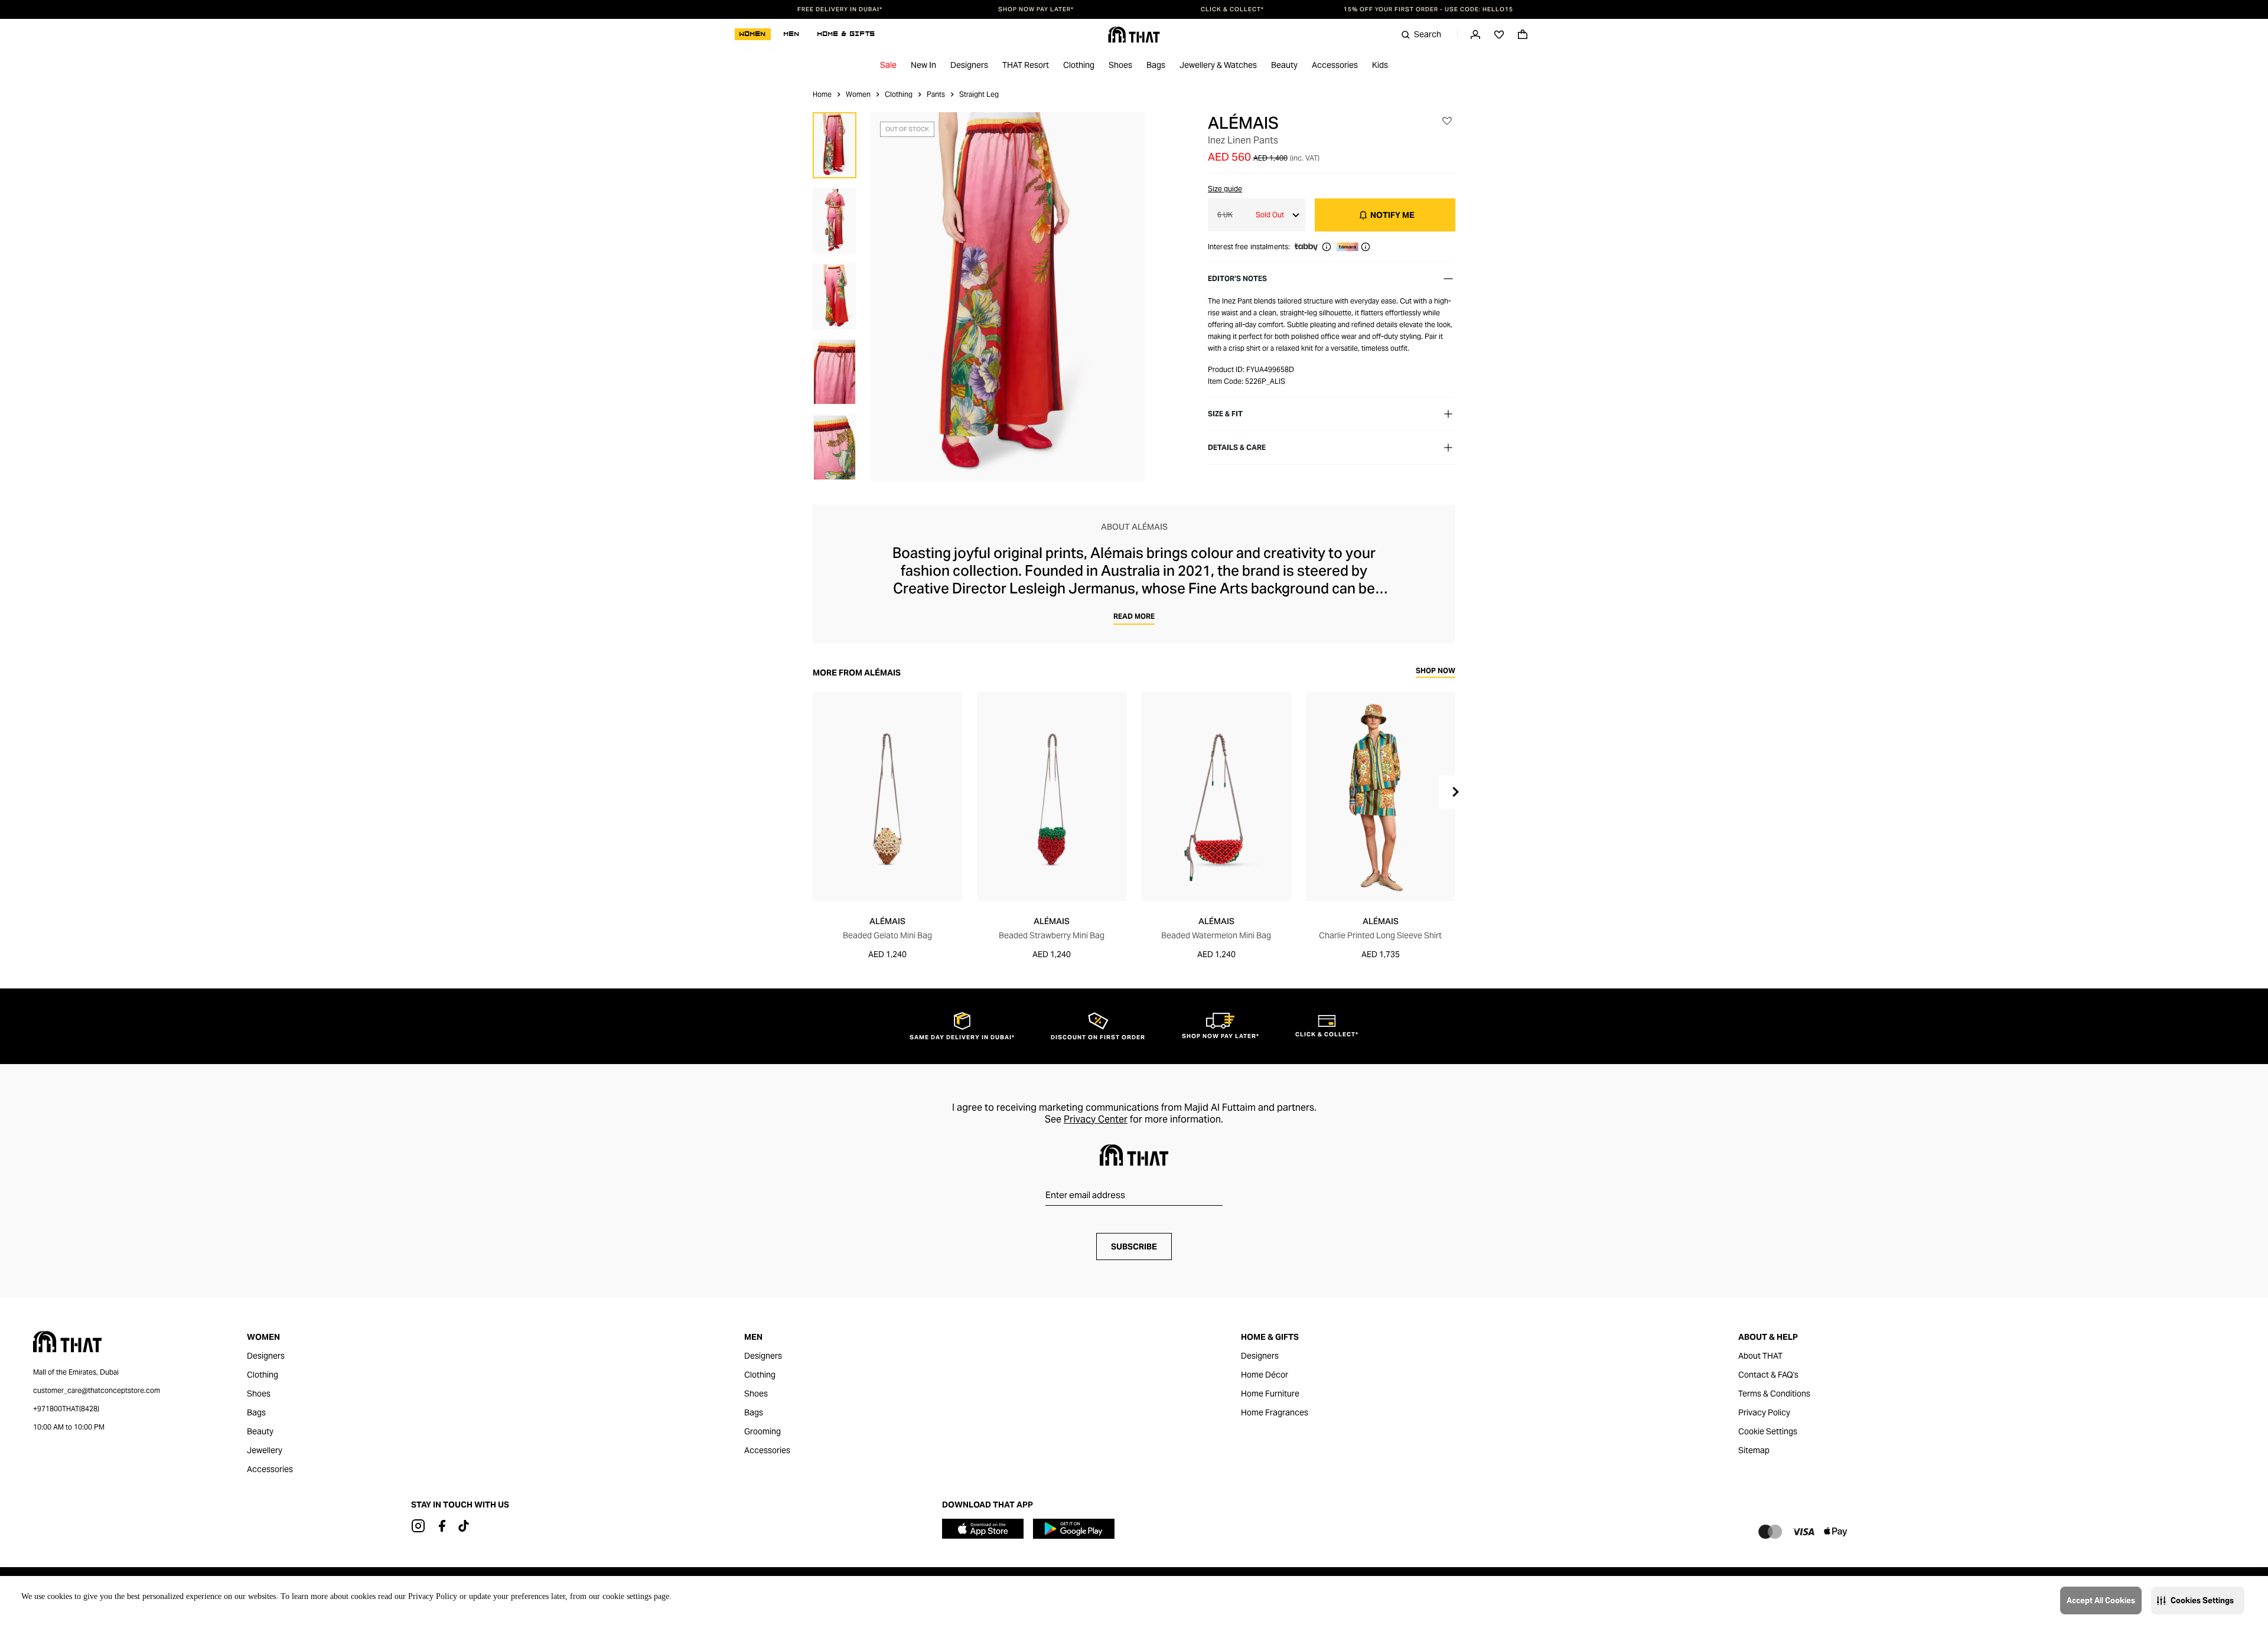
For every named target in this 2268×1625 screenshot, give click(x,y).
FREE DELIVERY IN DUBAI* (840, 9)
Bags (1156, 65)
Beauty (1284, 65)
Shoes (1120, 65)
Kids (1380, 65)
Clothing (1079, 65)
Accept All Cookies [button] (2101, 1600)
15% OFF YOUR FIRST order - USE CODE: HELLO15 (1428, 9)
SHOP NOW (1436, 671)
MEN (792, 34)
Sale (888, 65)
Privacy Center (1096, 1119)
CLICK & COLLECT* (1232, 9)
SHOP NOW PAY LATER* (1036, 9)
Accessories (1335, 65)
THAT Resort (1026, 65)
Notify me (1392, 215)
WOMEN (753, 34)
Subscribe (1134, 1247)
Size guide (1225, 189)
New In (923, 65)
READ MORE (1134, 616)
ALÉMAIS (1243, 123)
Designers (969, 65)
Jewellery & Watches (1218, 65)
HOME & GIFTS (846, 34)
